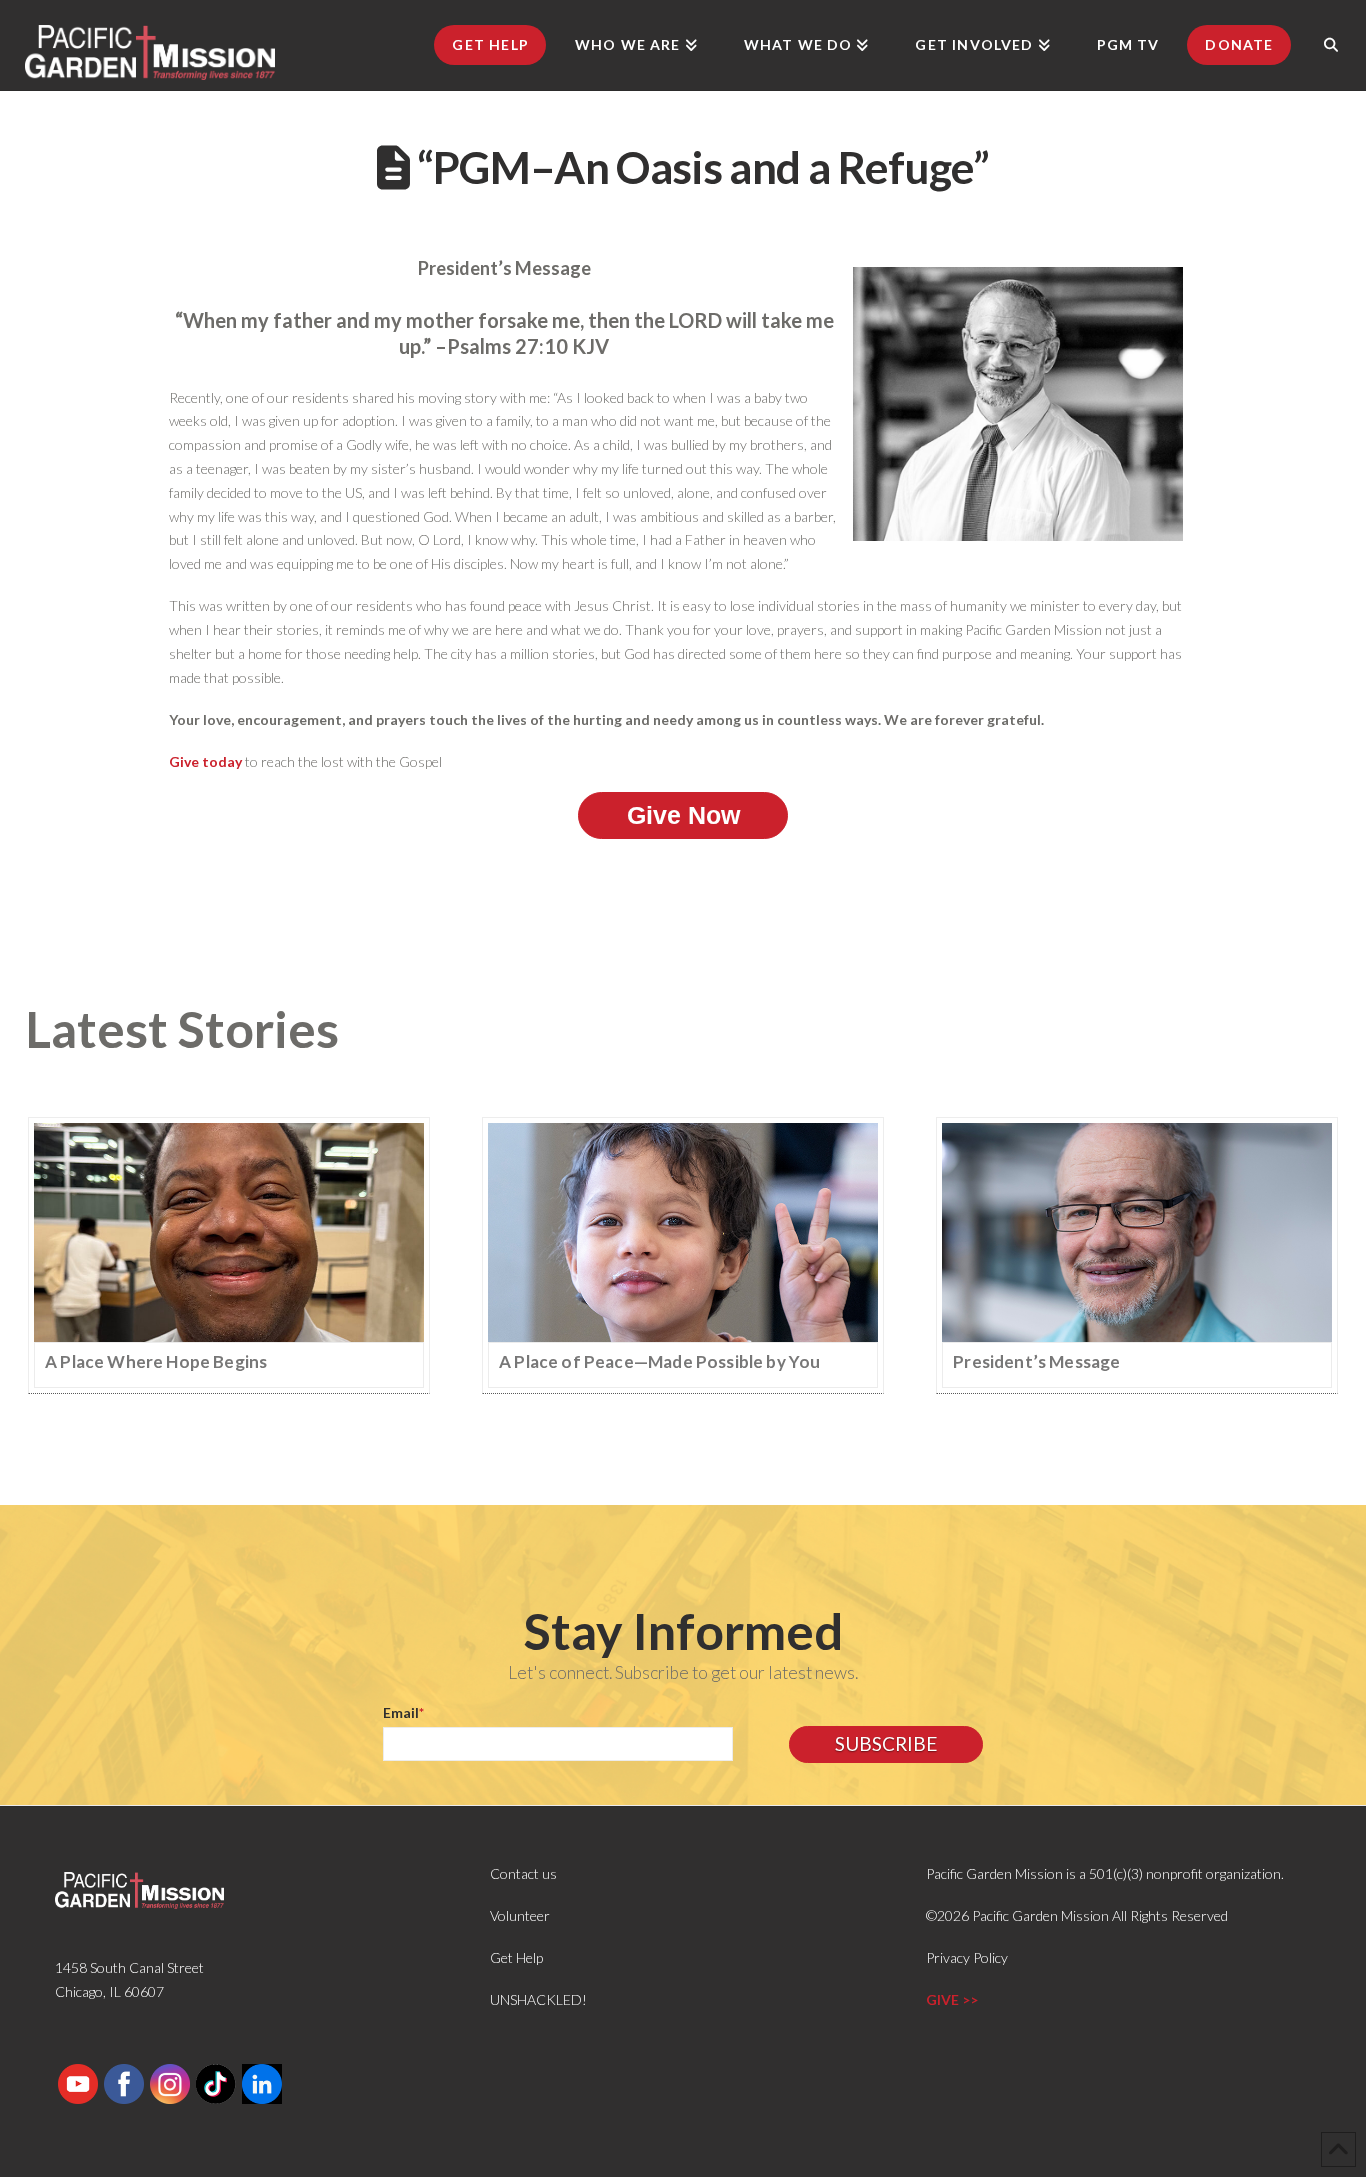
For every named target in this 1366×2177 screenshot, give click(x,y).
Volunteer (520, 1915)
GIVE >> (952, 1999)
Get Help (516, 1957)
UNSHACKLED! (538, 1999)
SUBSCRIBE (886, 1743)
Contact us (523, 1873)
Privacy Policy (967, 1957)
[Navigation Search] (1331, 45)
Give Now (683, 815)
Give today (205, 761)
